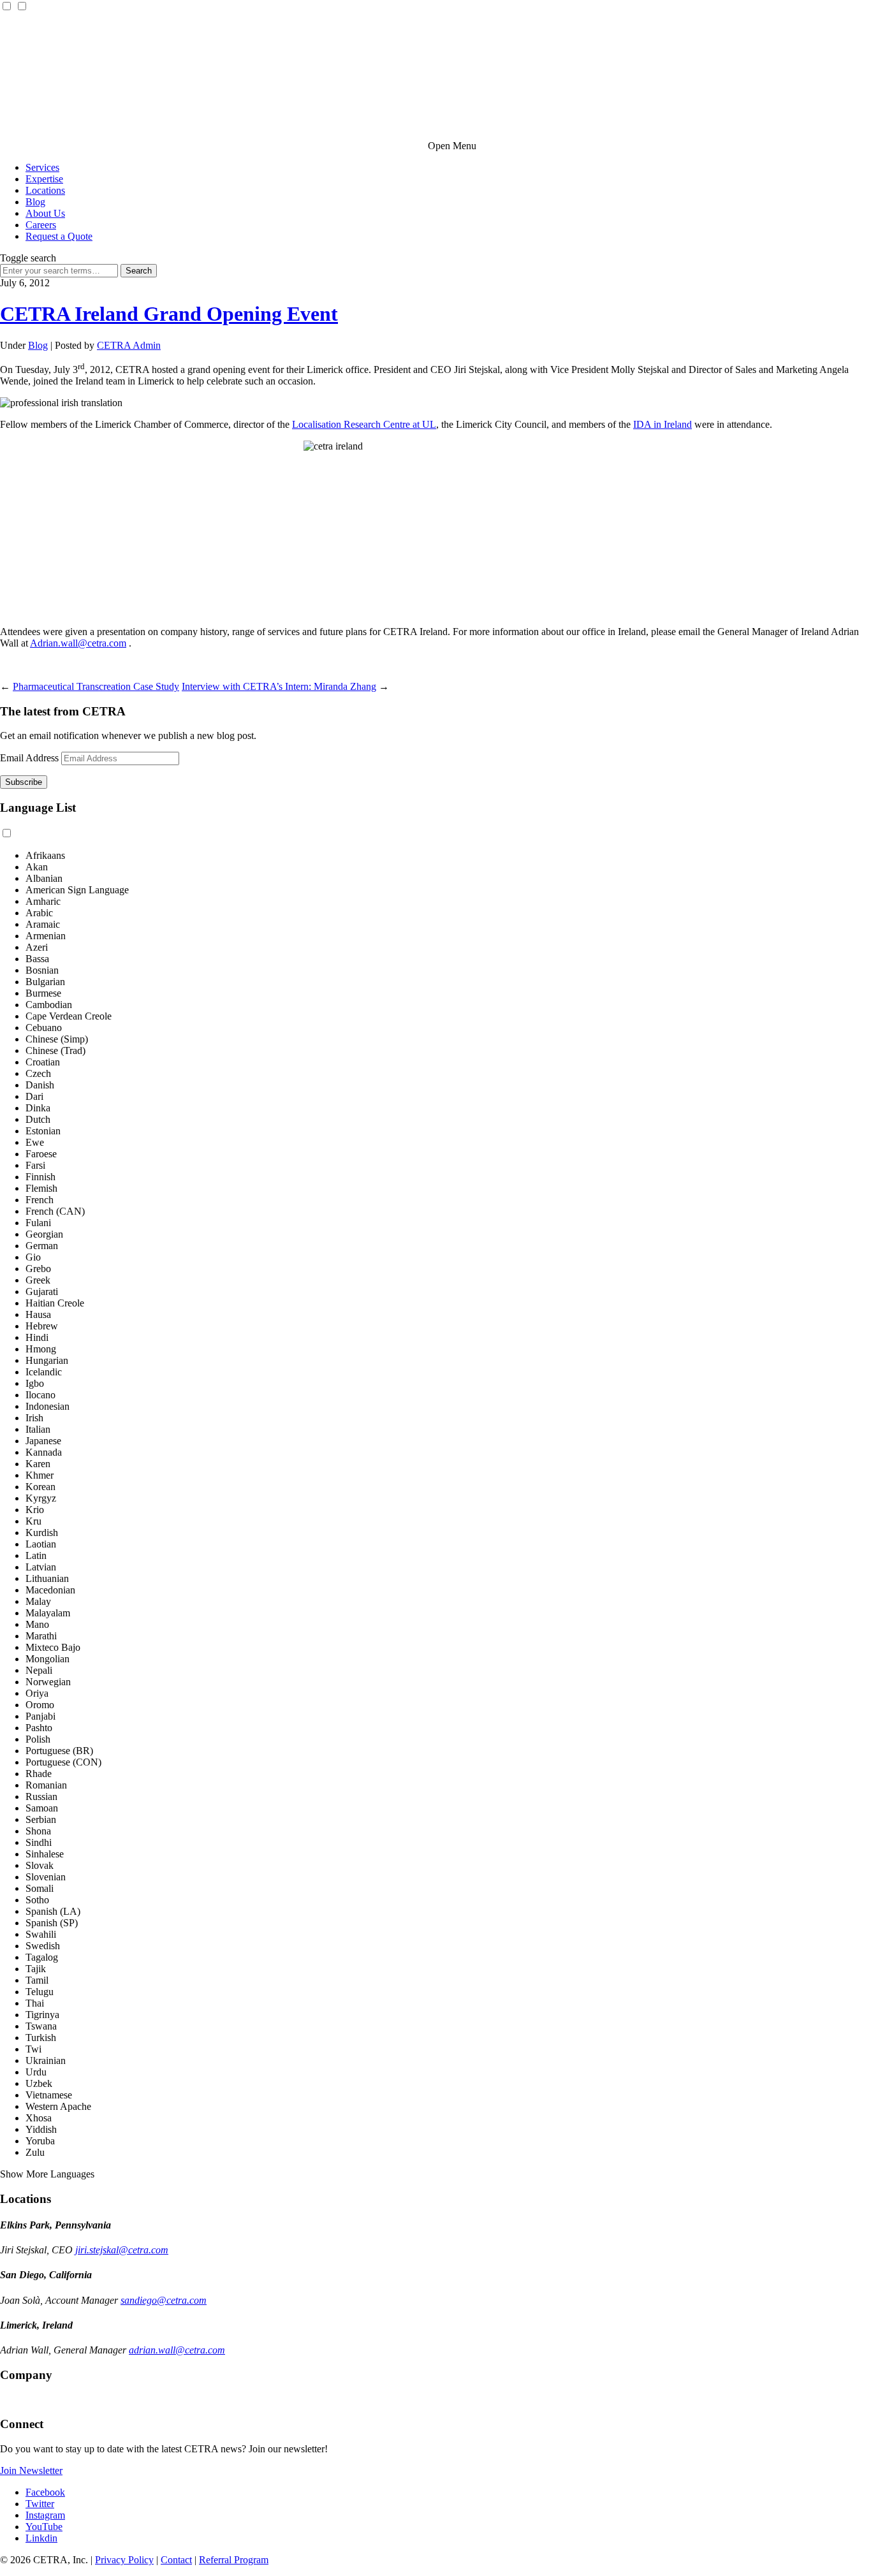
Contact (176, 2560)
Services (42, 167)
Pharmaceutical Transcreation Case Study (96, 686)
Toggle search (28, 258)
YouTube (44, 2527)
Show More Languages (47, 2174)
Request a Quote (59, 236)
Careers (41, 225)
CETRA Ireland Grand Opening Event (169, 314)
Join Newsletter (31, 2470)
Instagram (45, 2515)
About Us (45, 213)
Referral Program (234, 2560)
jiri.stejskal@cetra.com (122, 2250)
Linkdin (41, 2538)
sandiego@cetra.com (164, 2300)
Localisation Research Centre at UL (364, 424)
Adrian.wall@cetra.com (78, 643)
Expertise (44, 179)
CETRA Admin (129, 345)
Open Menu (452, 146)
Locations (45, 190)
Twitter (40, 2504)
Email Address (29, 758)
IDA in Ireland (662, 424)
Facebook (45, 2492)
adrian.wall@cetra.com (177, 2350)
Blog (35, 202)
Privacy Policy (124, 2560)
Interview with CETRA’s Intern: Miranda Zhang (279, 686)
